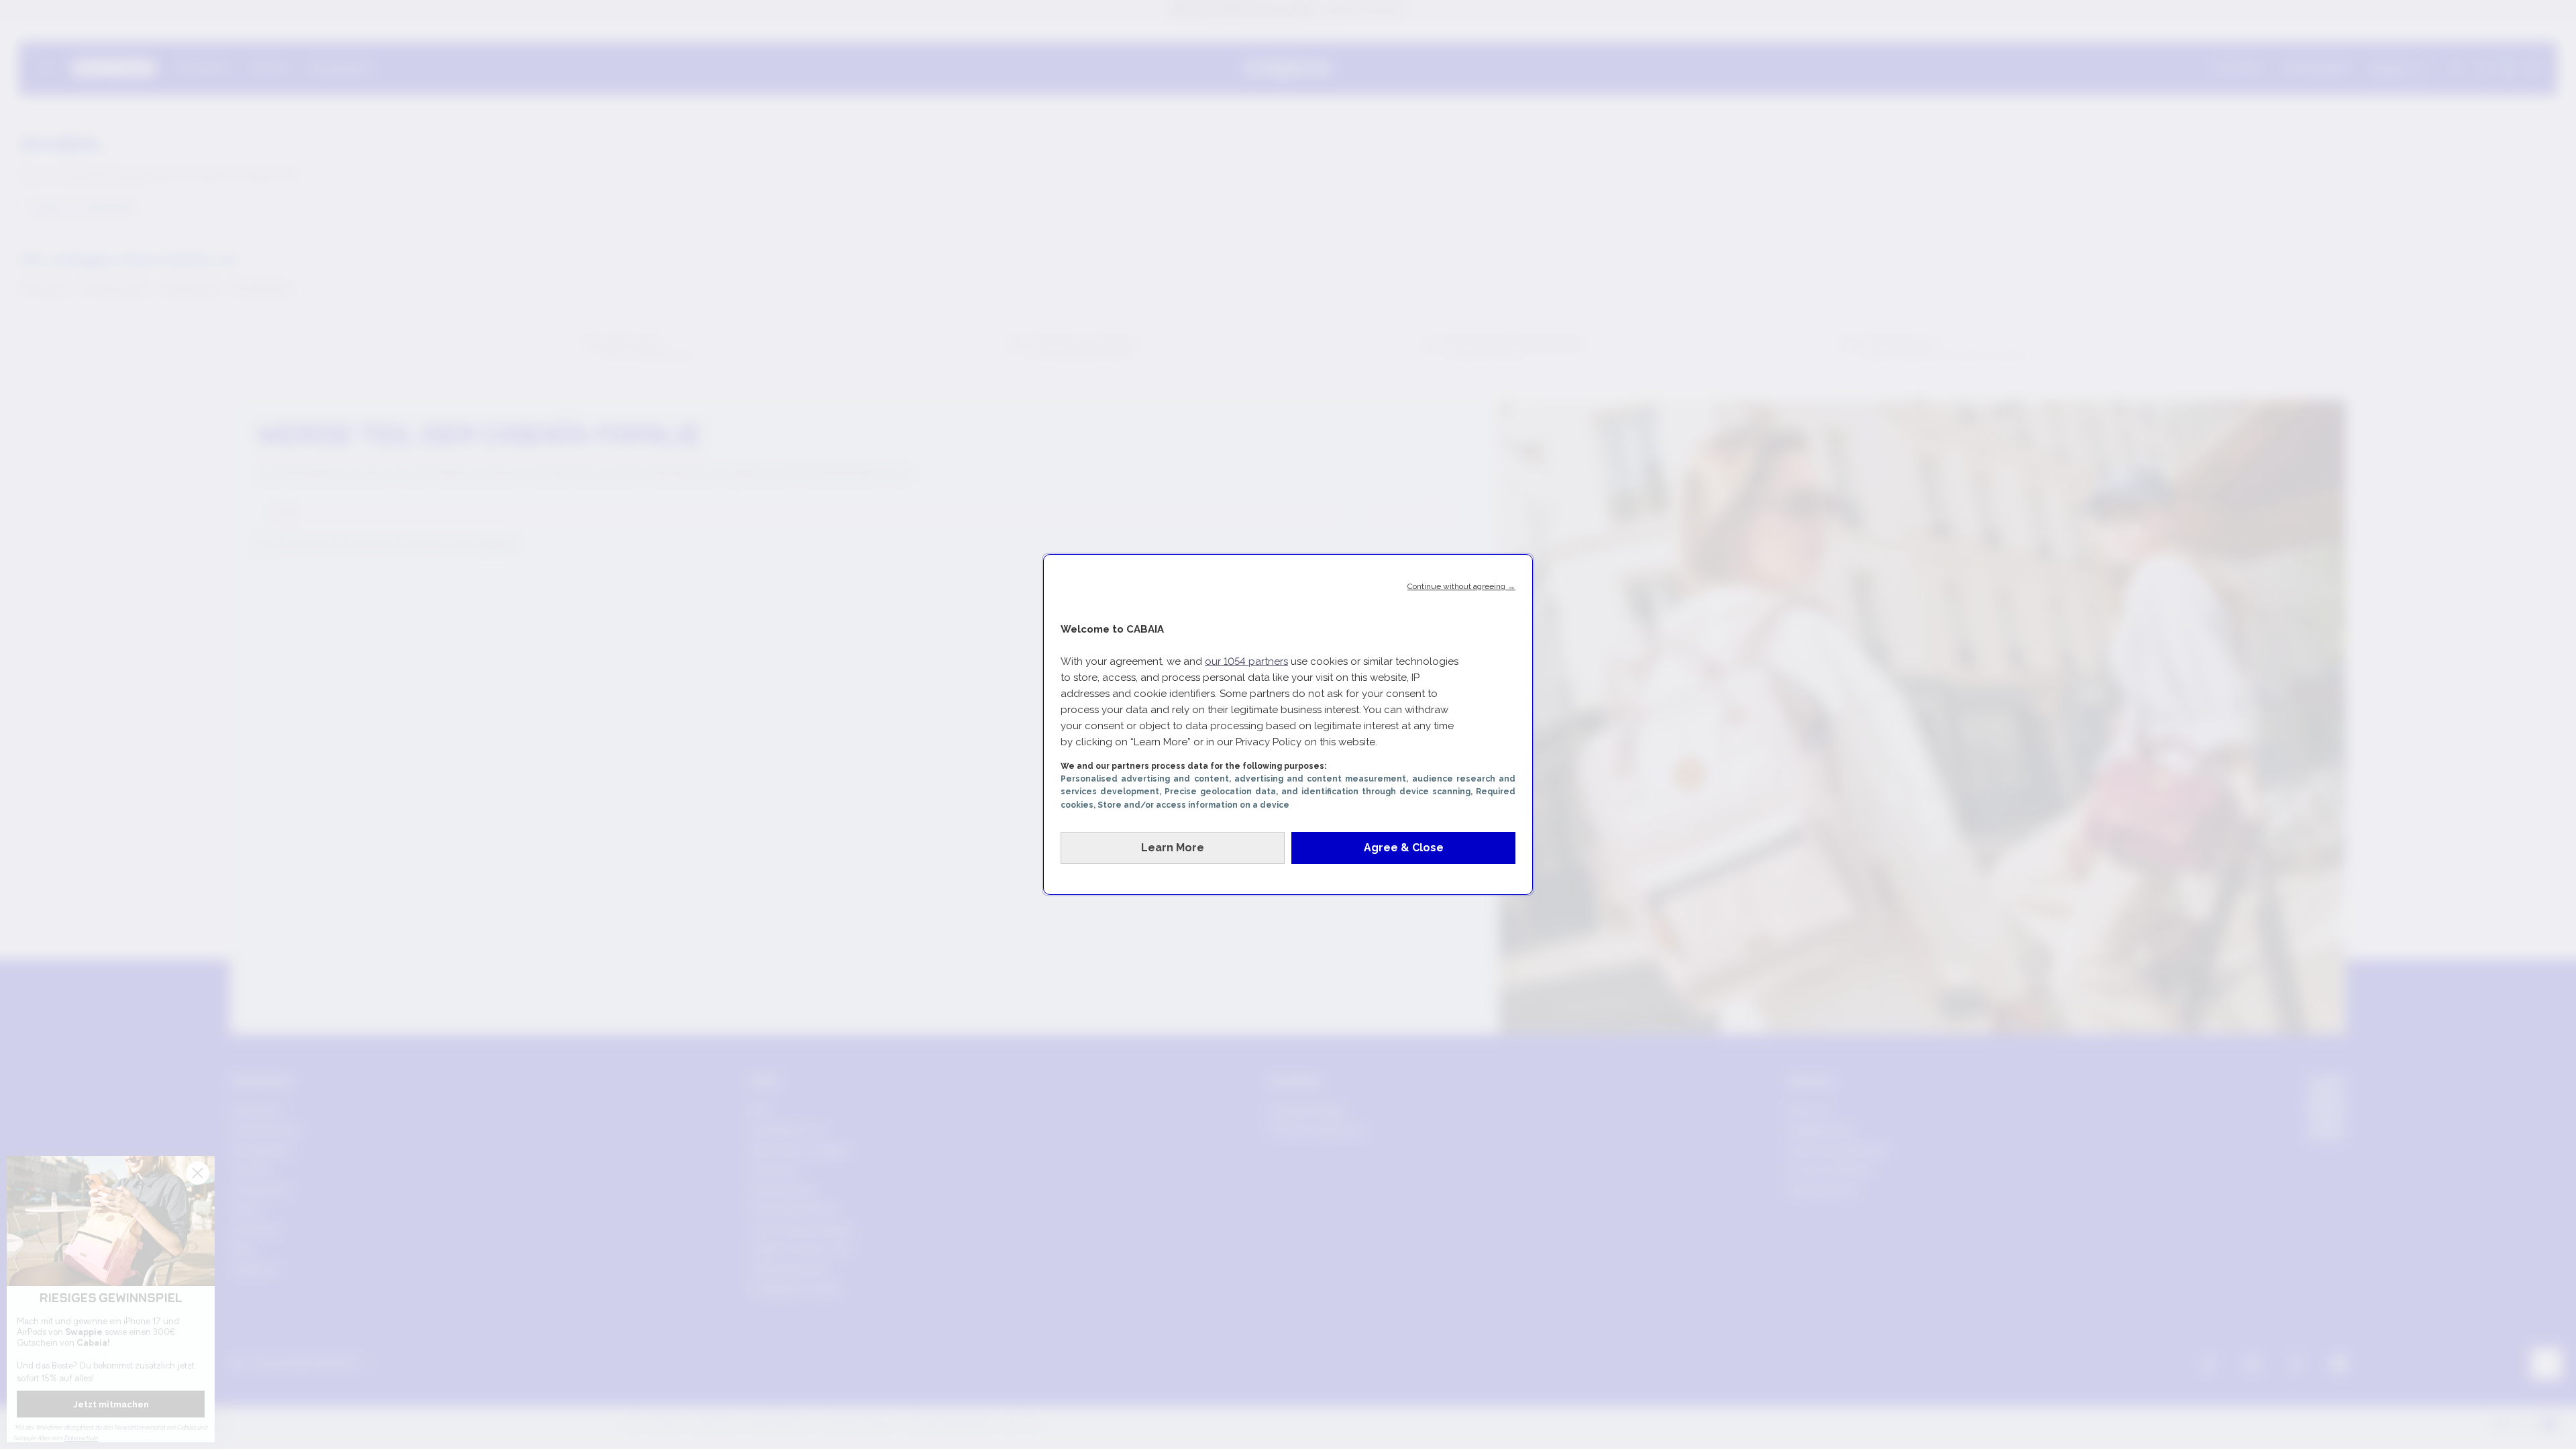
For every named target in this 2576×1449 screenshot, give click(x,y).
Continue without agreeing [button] (1461, 586)
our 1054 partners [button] (1246, 661)
